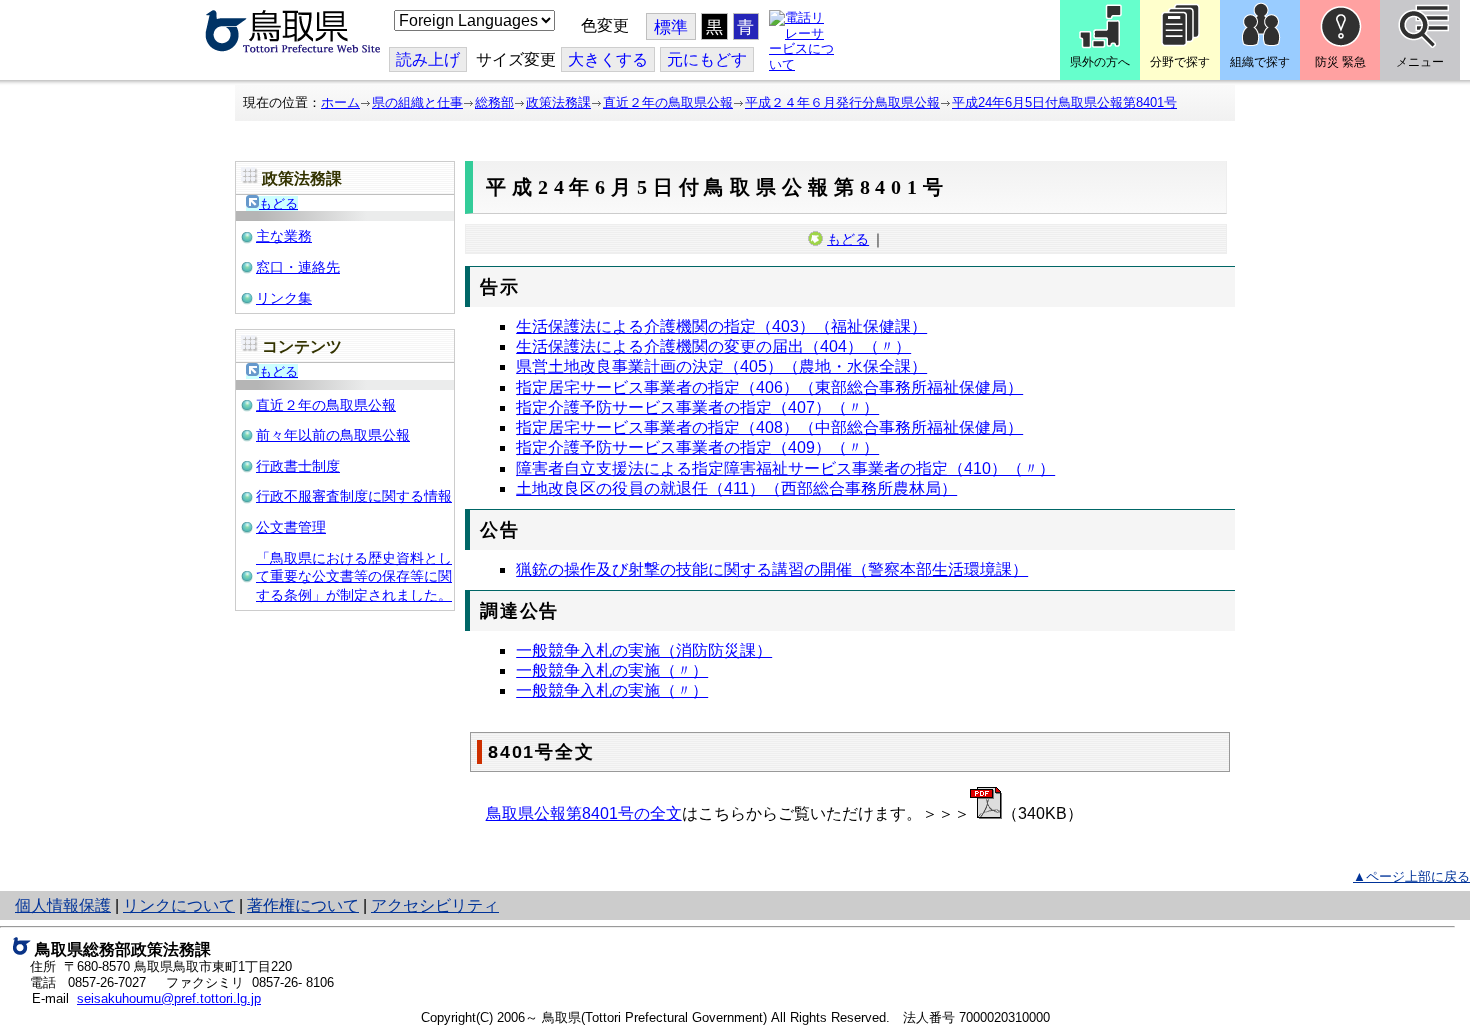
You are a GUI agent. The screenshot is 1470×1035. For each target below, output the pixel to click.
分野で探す (1180, 62)
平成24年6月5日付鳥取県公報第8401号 (1064, 102)
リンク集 (284, 298)
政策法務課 (558, 102)
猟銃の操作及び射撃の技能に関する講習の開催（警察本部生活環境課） (772, 569)
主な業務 (284, 236)
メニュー (1420, 62)
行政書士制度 (298, 466)
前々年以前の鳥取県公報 (333, 435)
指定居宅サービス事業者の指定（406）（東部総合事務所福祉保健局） (769, 387)
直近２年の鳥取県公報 (668, 102)
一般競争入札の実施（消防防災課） (644, 650)
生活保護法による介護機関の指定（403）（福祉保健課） (721, 326)
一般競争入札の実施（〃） (612, 670)
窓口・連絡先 (298, 267)
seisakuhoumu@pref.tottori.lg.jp (169, 998)
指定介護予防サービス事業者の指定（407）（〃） (697, 407)
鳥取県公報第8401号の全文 (584, 813)
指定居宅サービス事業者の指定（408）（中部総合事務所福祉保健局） (769, 427)
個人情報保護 (63, 905)
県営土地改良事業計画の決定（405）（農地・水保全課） (721, 366)
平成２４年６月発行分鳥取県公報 (842, 102)
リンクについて (179, 905)
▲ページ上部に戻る (1411, 876)
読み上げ (428, 59)
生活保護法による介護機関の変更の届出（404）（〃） (713, 346)
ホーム (340, 102)
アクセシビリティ (435, 905)
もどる (278, 203)
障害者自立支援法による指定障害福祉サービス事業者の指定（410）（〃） (785, 468)
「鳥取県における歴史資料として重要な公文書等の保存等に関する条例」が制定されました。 (354, 576)
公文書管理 (291, 527)
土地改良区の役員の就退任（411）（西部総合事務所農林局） (736, 488)
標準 (671, 27)
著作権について (303, 905)
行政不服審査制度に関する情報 (354, 496)
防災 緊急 (1340, 62)
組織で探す (1260, 62)
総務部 (494, 102)
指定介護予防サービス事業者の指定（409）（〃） (697, 447)
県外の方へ (1100, 62)
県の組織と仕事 (417, 102)
